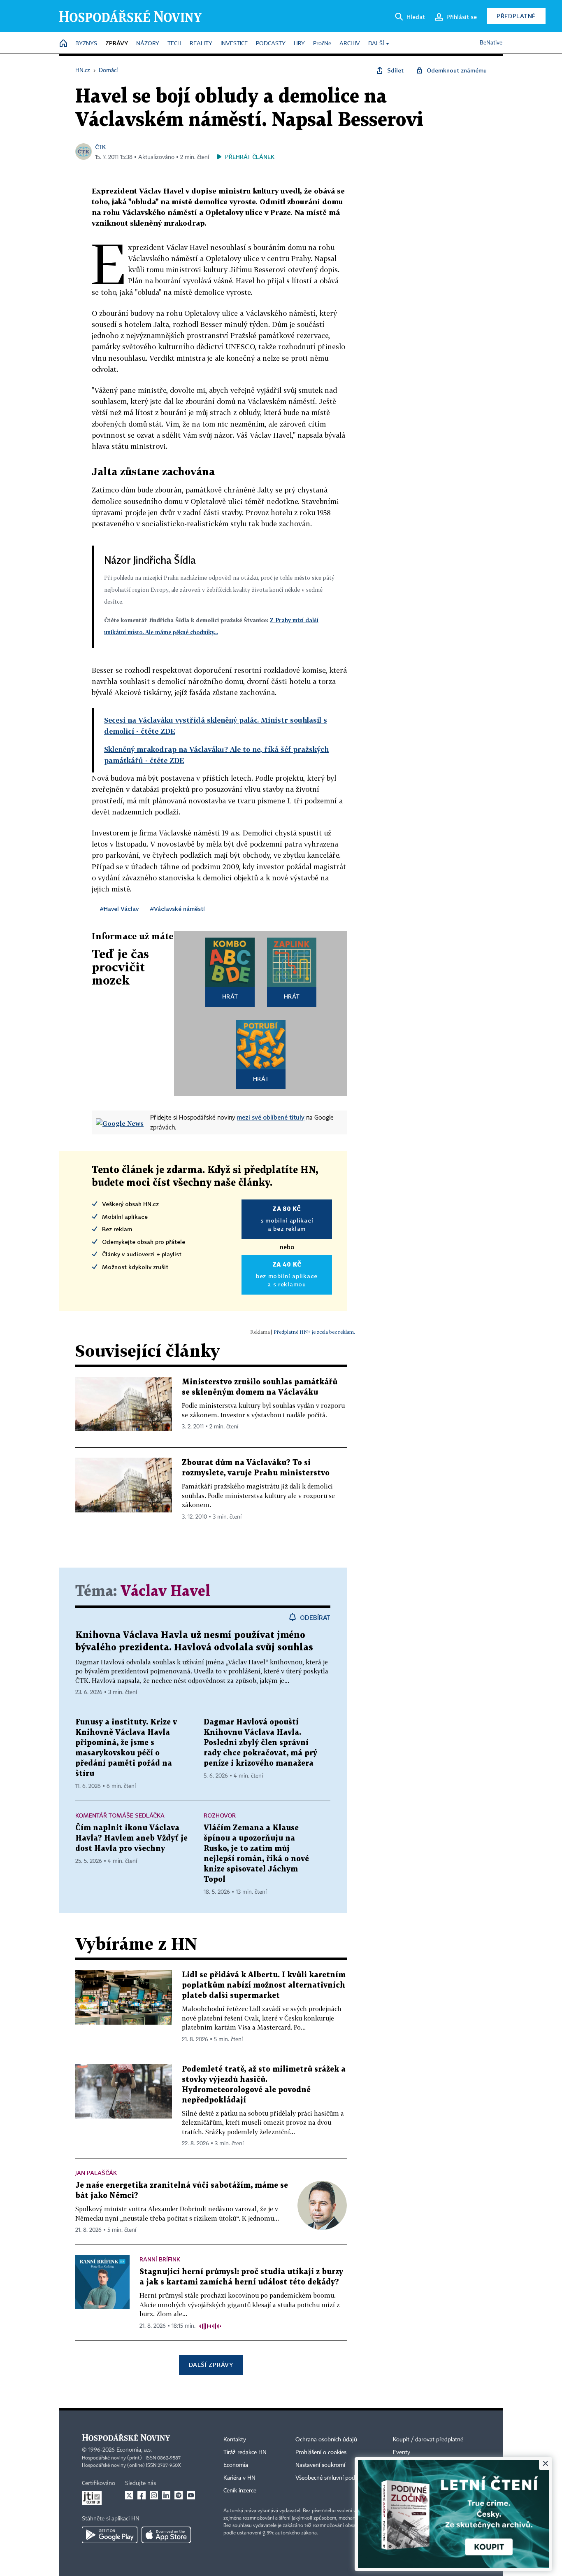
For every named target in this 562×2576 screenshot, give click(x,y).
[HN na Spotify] (179, 2495)
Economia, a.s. (134, 2450)
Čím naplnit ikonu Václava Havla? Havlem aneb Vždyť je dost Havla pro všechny (131, 1838)
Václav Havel (165, 1592)
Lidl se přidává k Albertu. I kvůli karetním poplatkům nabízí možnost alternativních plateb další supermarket (264, 1985)
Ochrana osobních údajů (326, 2440)
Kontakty (235, 2440)
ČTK (100, 147)
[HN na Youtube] (191, 2495)
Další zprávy (211, 2365)
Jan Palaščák (96, 2173)
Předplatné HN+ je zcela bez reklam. (314, 1332)
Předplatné (516, 16)
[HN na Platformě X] (129, 2495)
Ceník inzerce (240, 2491)
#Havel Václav (119, 909)
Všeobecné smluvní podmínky (333, 2478)
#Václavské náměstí (178, 909)
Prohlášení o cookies (321, 2452)
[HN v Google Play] (110, 2535)
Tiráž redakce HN (245, 2452)
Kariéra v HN (239, 2478)
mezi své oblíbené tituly (271, 1117)
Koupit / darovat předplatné (428, 2440)
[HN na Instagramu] (154, 2495)
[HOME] (63, 44)
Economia (236, 2465)
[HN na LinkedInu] (166, 2495)
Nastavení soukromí (320, 2465)
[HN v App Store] (166, 2535)
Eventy (402, 2452)
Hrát (230, 996)
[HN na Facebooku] (142, 2495)
